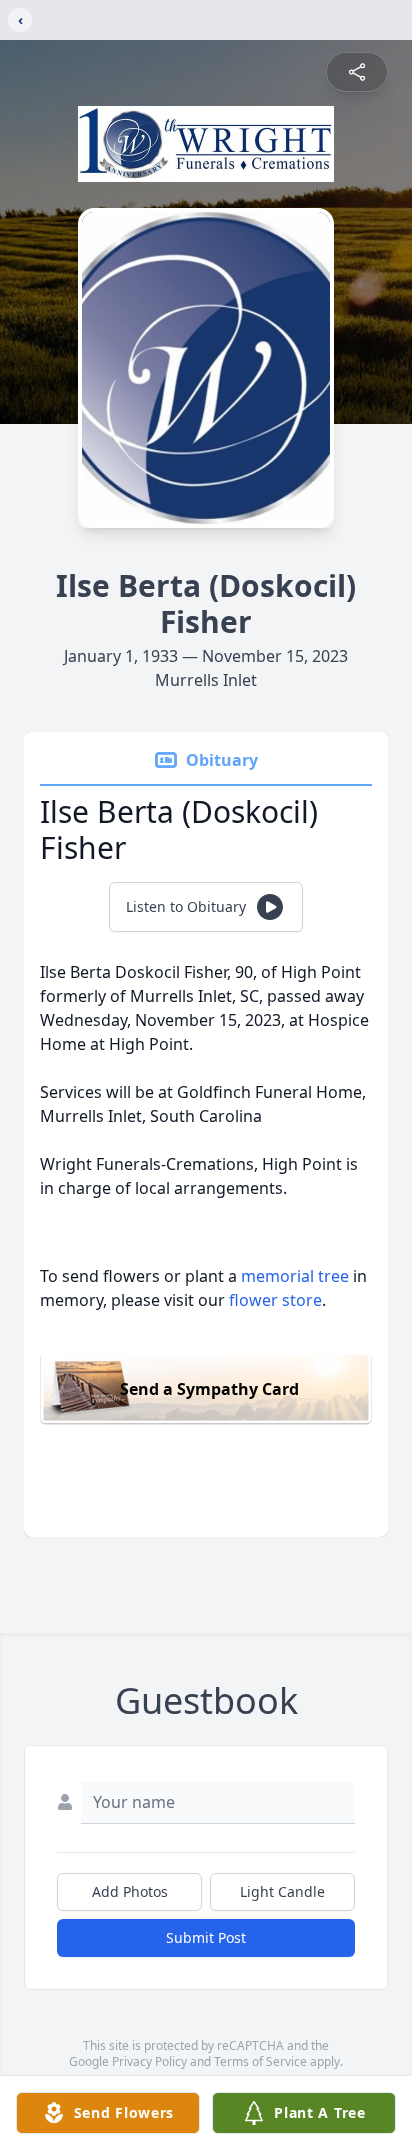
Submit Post (206, 1937)
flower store (275, 1300)
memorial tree (295, 1276)
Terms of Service (260, 2061)
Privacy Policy (149, 2061)
